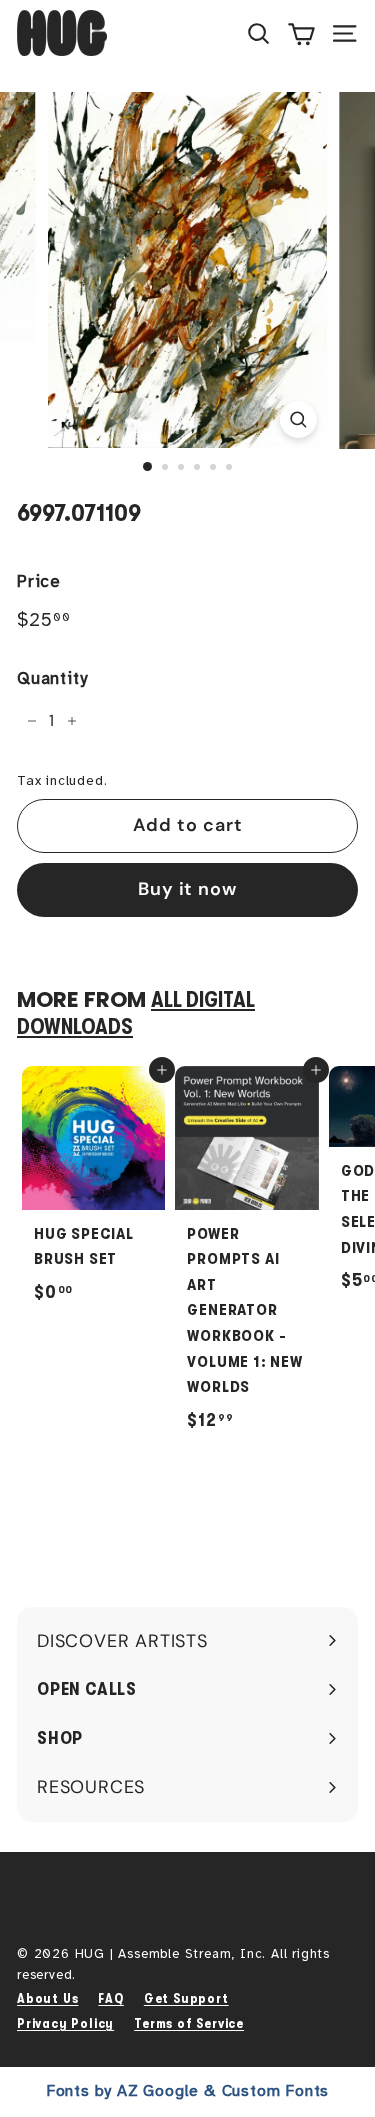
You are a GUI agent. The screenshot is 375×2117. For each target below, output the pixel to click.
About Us (47, 1998)
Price (39, 581)
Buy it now (187, 889)
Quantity (52, 678)
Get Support (186, 1998)
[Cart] (301, 33)
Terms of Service (189, 2023)
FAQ (110, 1998)
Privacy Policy (65, 2023)
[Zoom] (298, 419)
